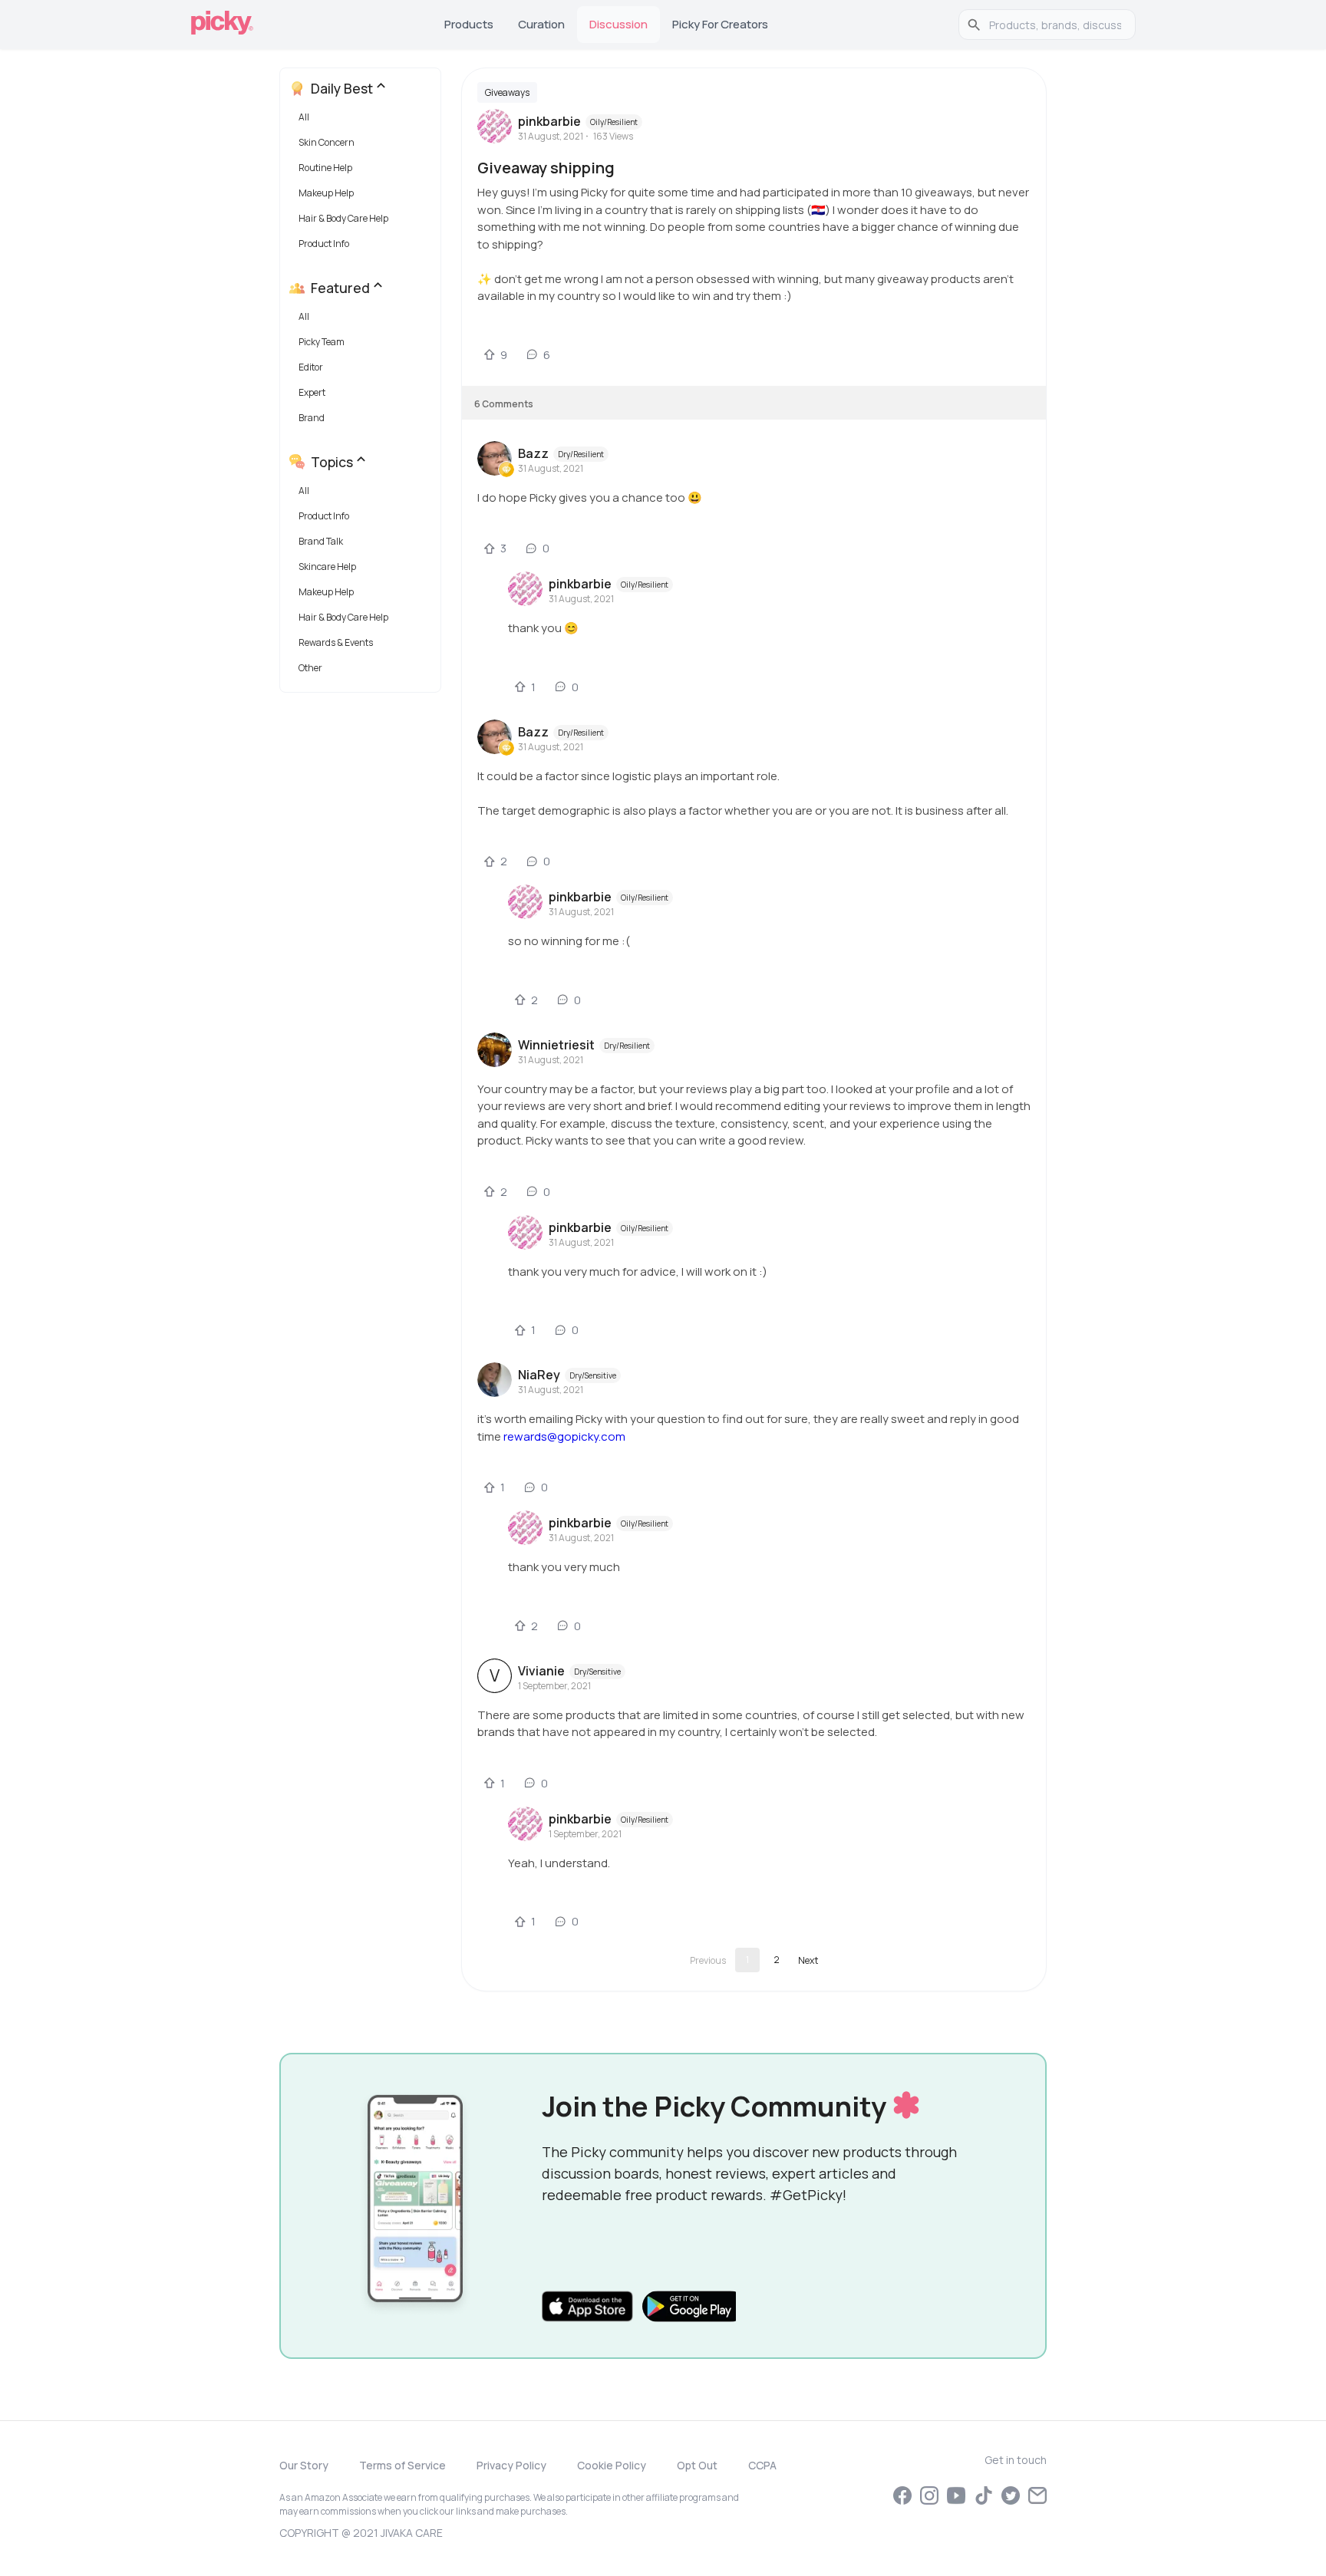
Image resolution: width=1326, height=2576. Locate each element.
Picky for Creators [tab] (720, 24)
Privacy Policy (511, 2465)
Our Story (304, 2465)
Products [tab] (469, 24)
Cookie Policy (612, 2465)
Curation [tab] (541, 24)
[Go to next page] (808, 1960)
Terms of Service (402, 2465)
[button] (363, 121)
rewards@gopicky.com (564, 1436)
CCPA (762, 2465)
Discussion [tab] (618, 24)
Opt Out (697, 2465)
